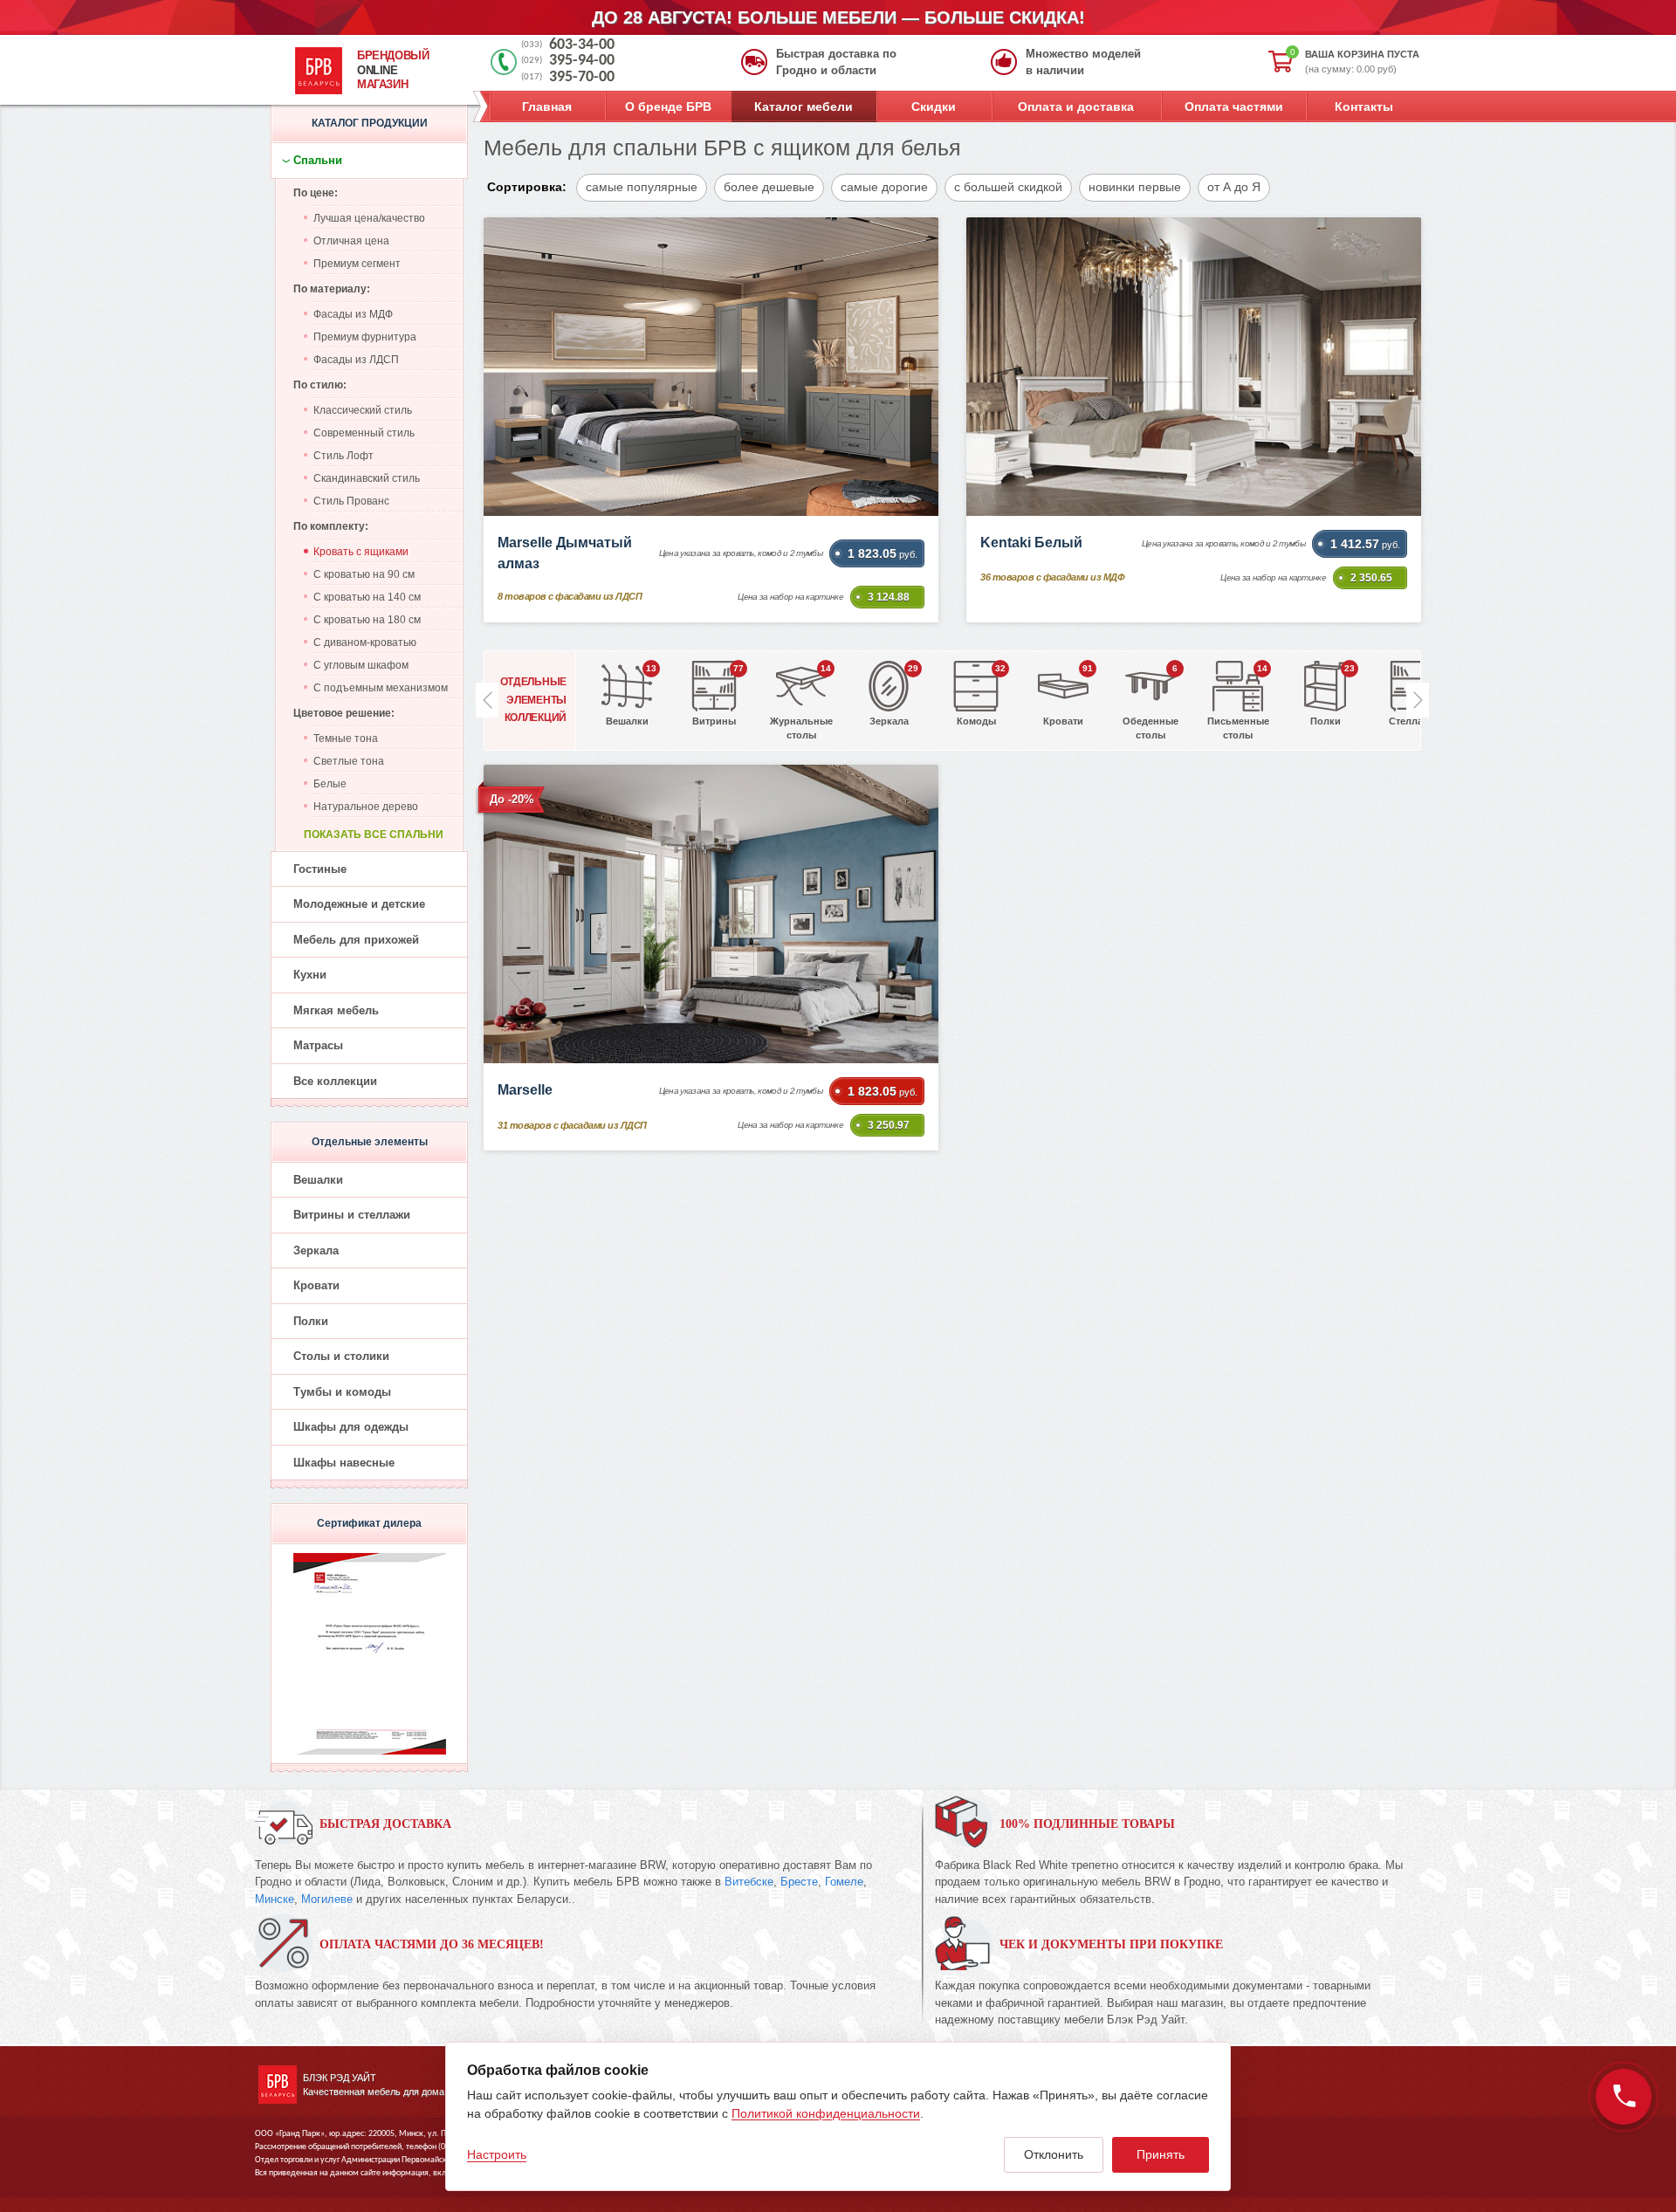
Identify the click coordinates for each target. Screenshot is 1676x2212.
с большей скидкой (1008, 187)
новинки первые (1135, 187)
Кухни (310, 975)
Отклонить (1054, 2154)
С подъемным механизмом (381, 688)
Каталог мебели (804, 106)
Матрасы (318, 1045)
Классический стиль (363, 410)
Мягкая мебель (336, 1010)
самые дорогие (884, 187)
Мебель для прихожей (356, 940)
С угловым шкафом (361, 665)
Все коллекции (335, 1081)
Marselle (525, 1090)
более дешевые (769, 187)
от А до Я (1234, 187)
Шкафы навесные (344, 1463)
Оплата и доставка (1076, 106)
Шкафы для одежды (351, 1427)
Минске (275, 1899)
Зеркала (316, 1250)
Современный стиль (364, 433)
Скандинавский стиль (367, 478)
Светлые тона (349, 761)
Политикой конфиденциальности (826, 2113)
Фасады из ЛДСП (356, 360)
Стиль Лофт (343, 456)
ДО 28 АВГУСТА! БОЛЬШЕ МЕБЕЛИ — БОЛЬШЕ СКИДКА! (838, 17)
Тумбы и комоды (342, 1392)
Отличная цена (351, 241)
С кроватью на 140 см (367, 597)
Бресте (799, 1882)
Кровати (316, 1285)
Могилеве (327, 1899)
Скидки (934, 106)
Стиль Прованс (351, 501)
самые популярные (642, 187)
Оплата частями (1234, 106)
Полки (311, 1321)
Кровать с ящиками (361, 552)
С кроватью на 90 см (364, 574)
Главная (547, 106)
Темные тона (346, 738)
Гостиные (320, 869)
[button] (1418, 700)
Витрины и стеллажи (352, 1215)
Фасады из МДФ (353, 314)
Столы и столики (341, 1356)
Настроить (497, 2154)
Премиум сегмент (357, 264)
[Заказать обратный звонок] (1624, 2097)
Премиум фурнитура (365, 337)
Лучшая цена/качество (369, 218)
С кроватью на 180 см (367, 620)
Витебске (749, 1882)
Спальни (318, 160)
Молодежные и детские (359, 904)
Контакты (1364, 106)
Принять (1161, 2154)
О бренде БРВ (668, 106)
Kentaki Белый (1031, 543)
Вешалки (318, 1180)
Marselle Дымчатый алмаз (565, 553)
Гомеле (844, 1882)
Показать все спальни (374, 835)
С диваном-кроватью (365, 642)
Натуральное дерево (366, 807)
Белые (330, 784)
